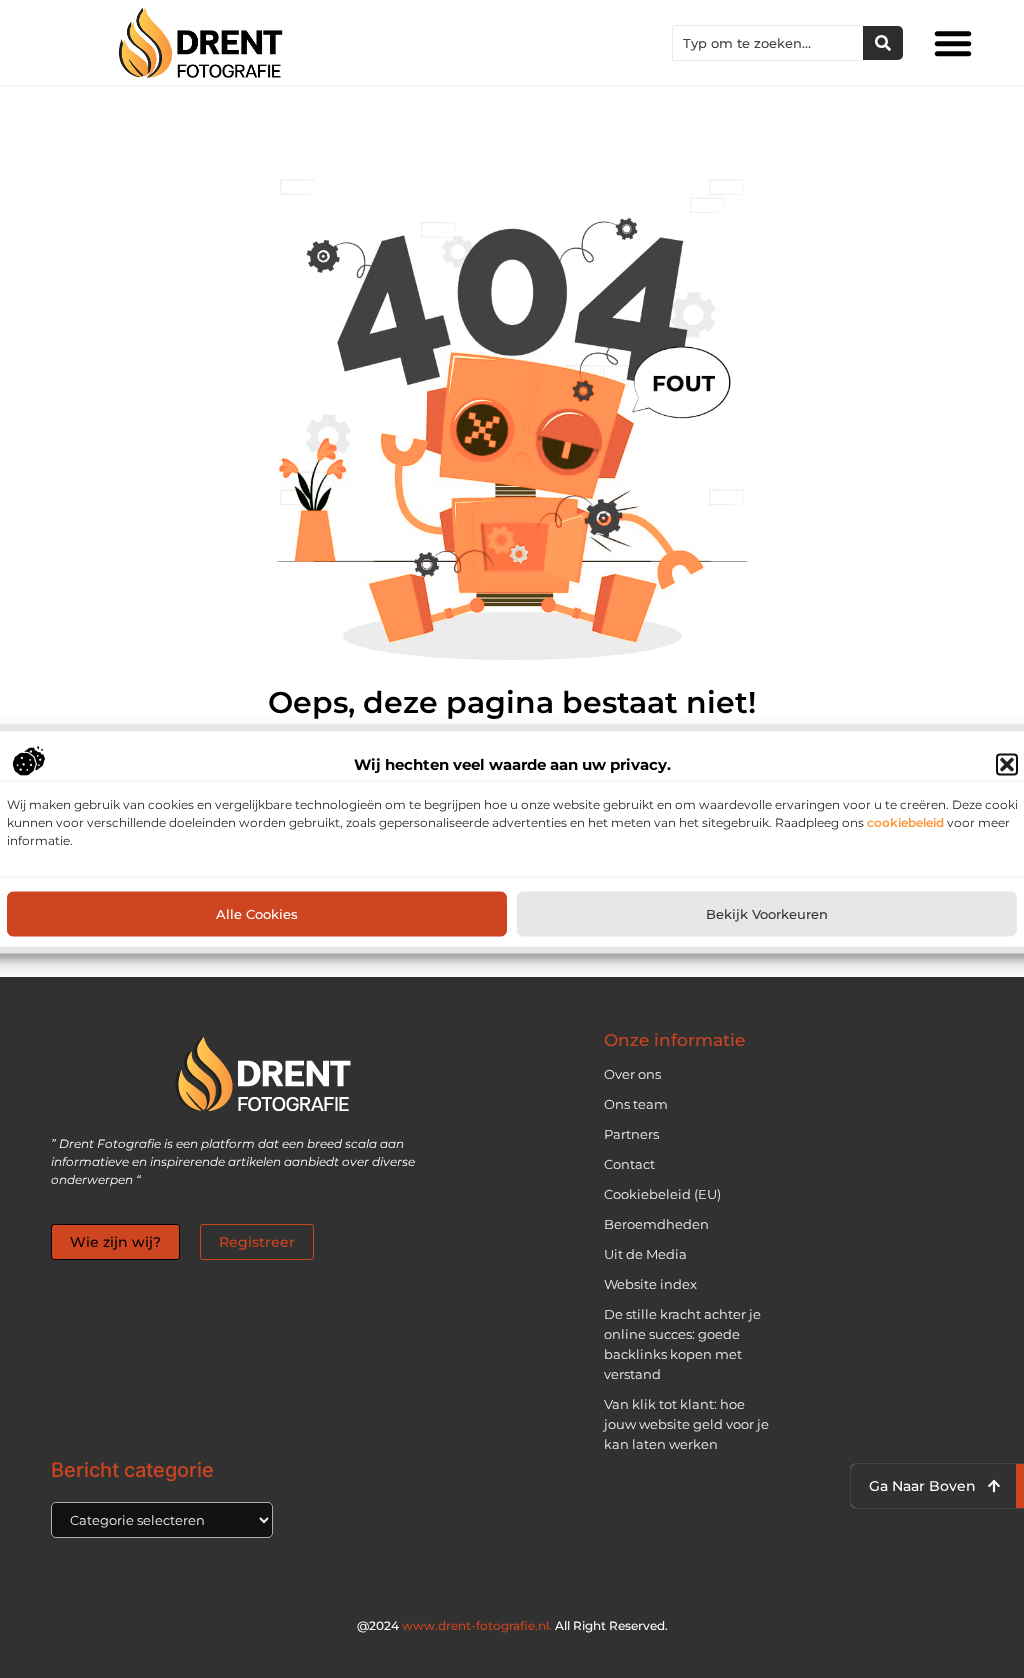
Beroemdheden (656, 1224)
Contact (629, 1164)
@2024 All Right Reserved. (512, 1625)
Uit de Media (645, 1254)
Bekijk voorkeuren (767, 914)
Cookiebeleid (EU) (662, 1194)
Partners (631, 1134)
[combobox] (768, 43)
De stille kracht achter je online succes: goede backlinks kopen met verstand (682, 1344)
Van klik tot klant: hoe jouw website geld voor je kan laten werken (686, 1424)
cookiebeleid (905, 821)
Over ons (632, 1074)
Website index (650, 1284)
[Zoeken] (883, 43)
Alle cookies (257, 914)
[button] (1007, 764)
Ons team (636, 1104)
